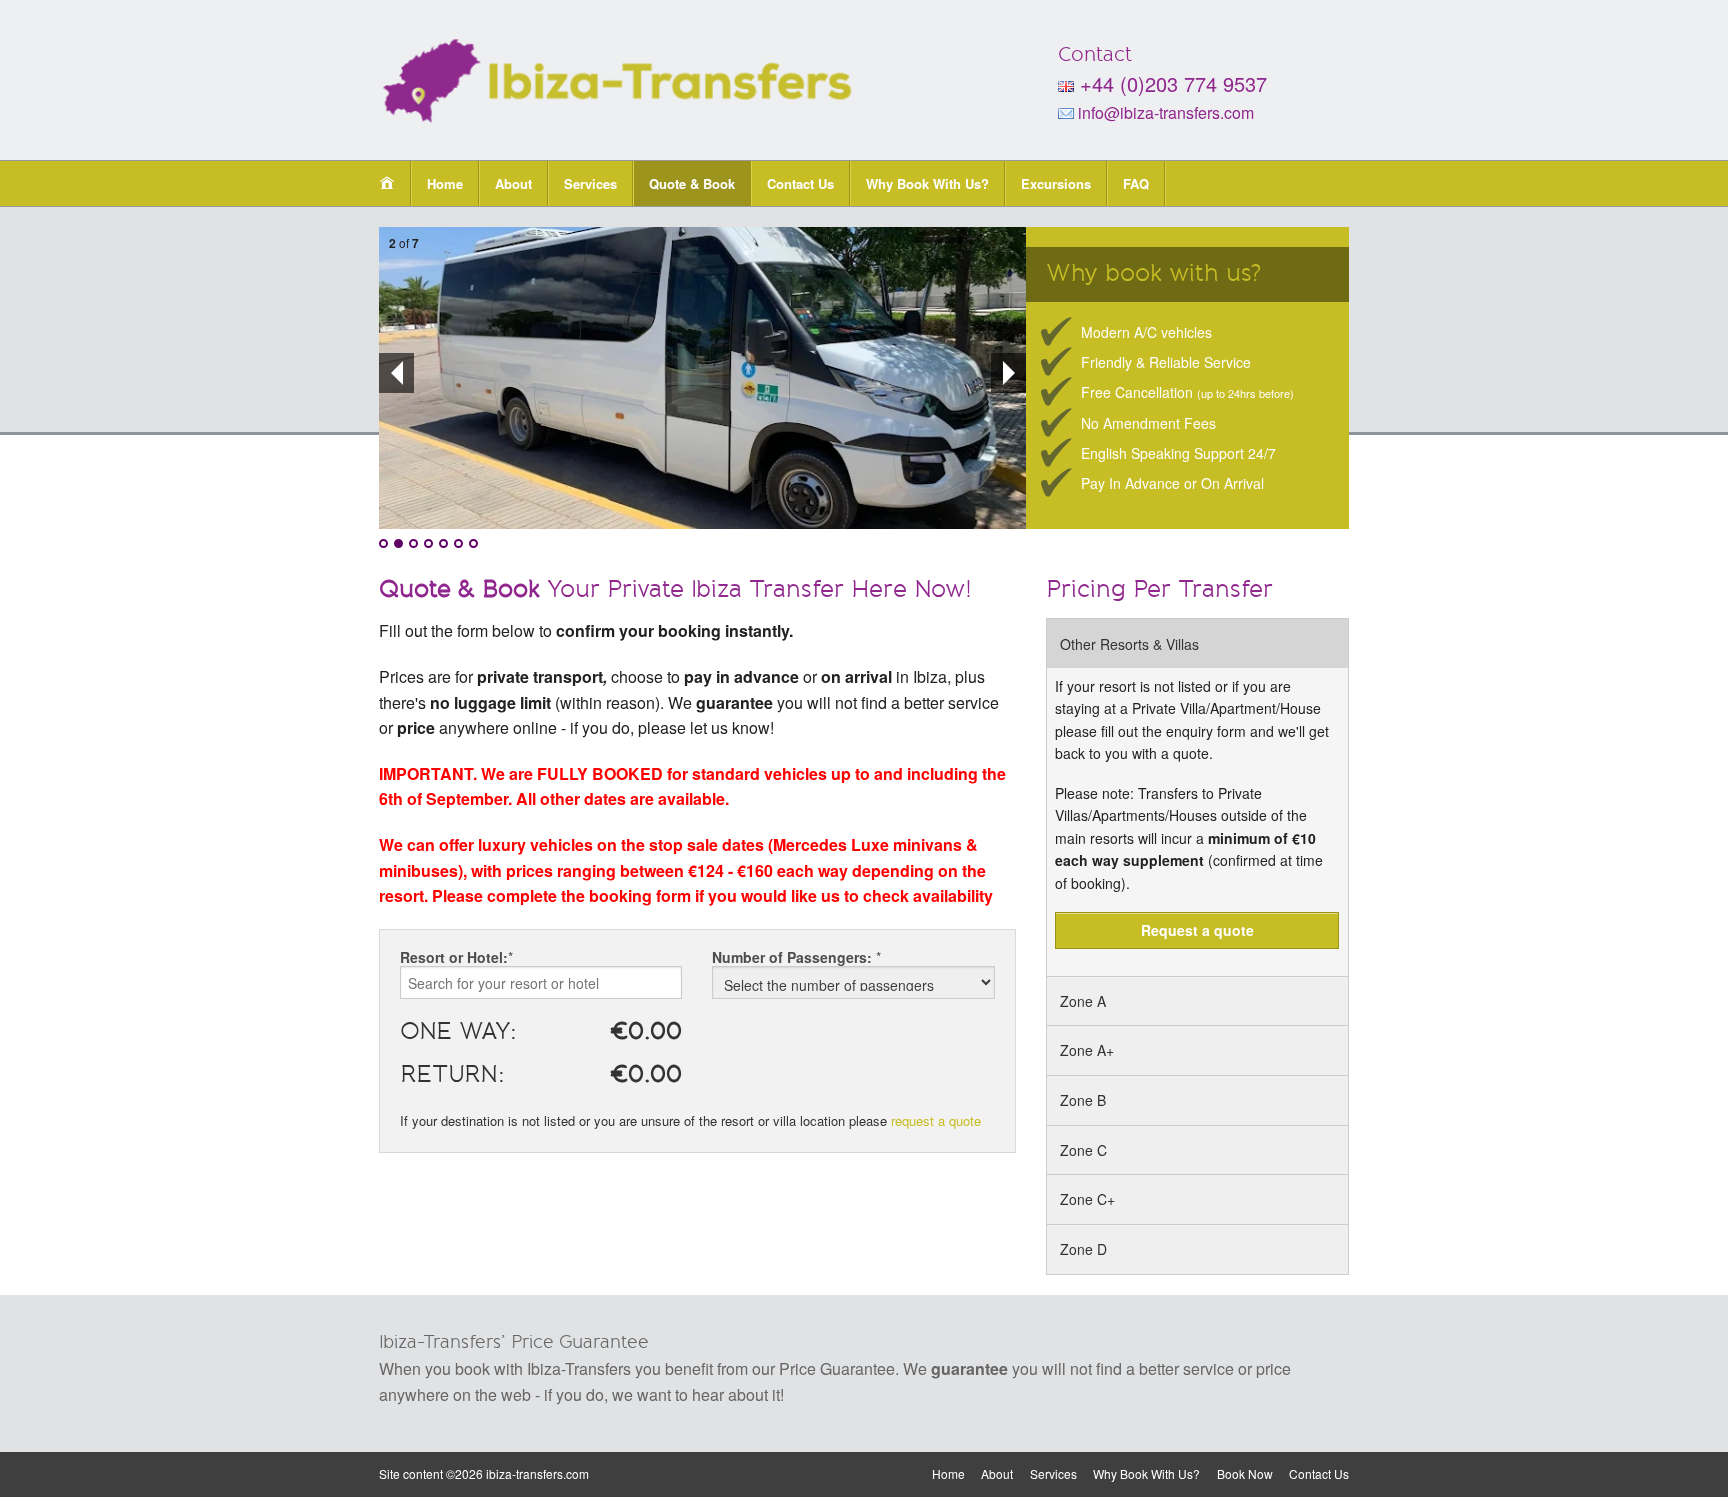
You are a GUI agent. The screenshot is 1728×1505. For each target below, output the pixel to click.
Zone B (1083, 1100)
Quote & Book (692, 183)
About (513, 183)
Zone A (1083, 1001)
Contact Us (800, 183)
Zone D (1083, 1249)
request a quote (936, 1120)
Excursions (1056, 183)
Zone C (1083, 1150)
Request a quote (1197, 930)
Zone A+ (1087, 1050)
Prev (396, 373)
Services (590, 183)
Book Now (1245, 1473)
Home (445, 183)
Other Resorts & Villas (1129, 644)
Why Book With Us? (927, 183)
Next (1008, 373)
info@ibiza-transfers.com (1164, 112)
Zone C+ (1087, 1199)
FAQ (1136, 183)
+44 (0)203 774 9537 (1173, 83)
